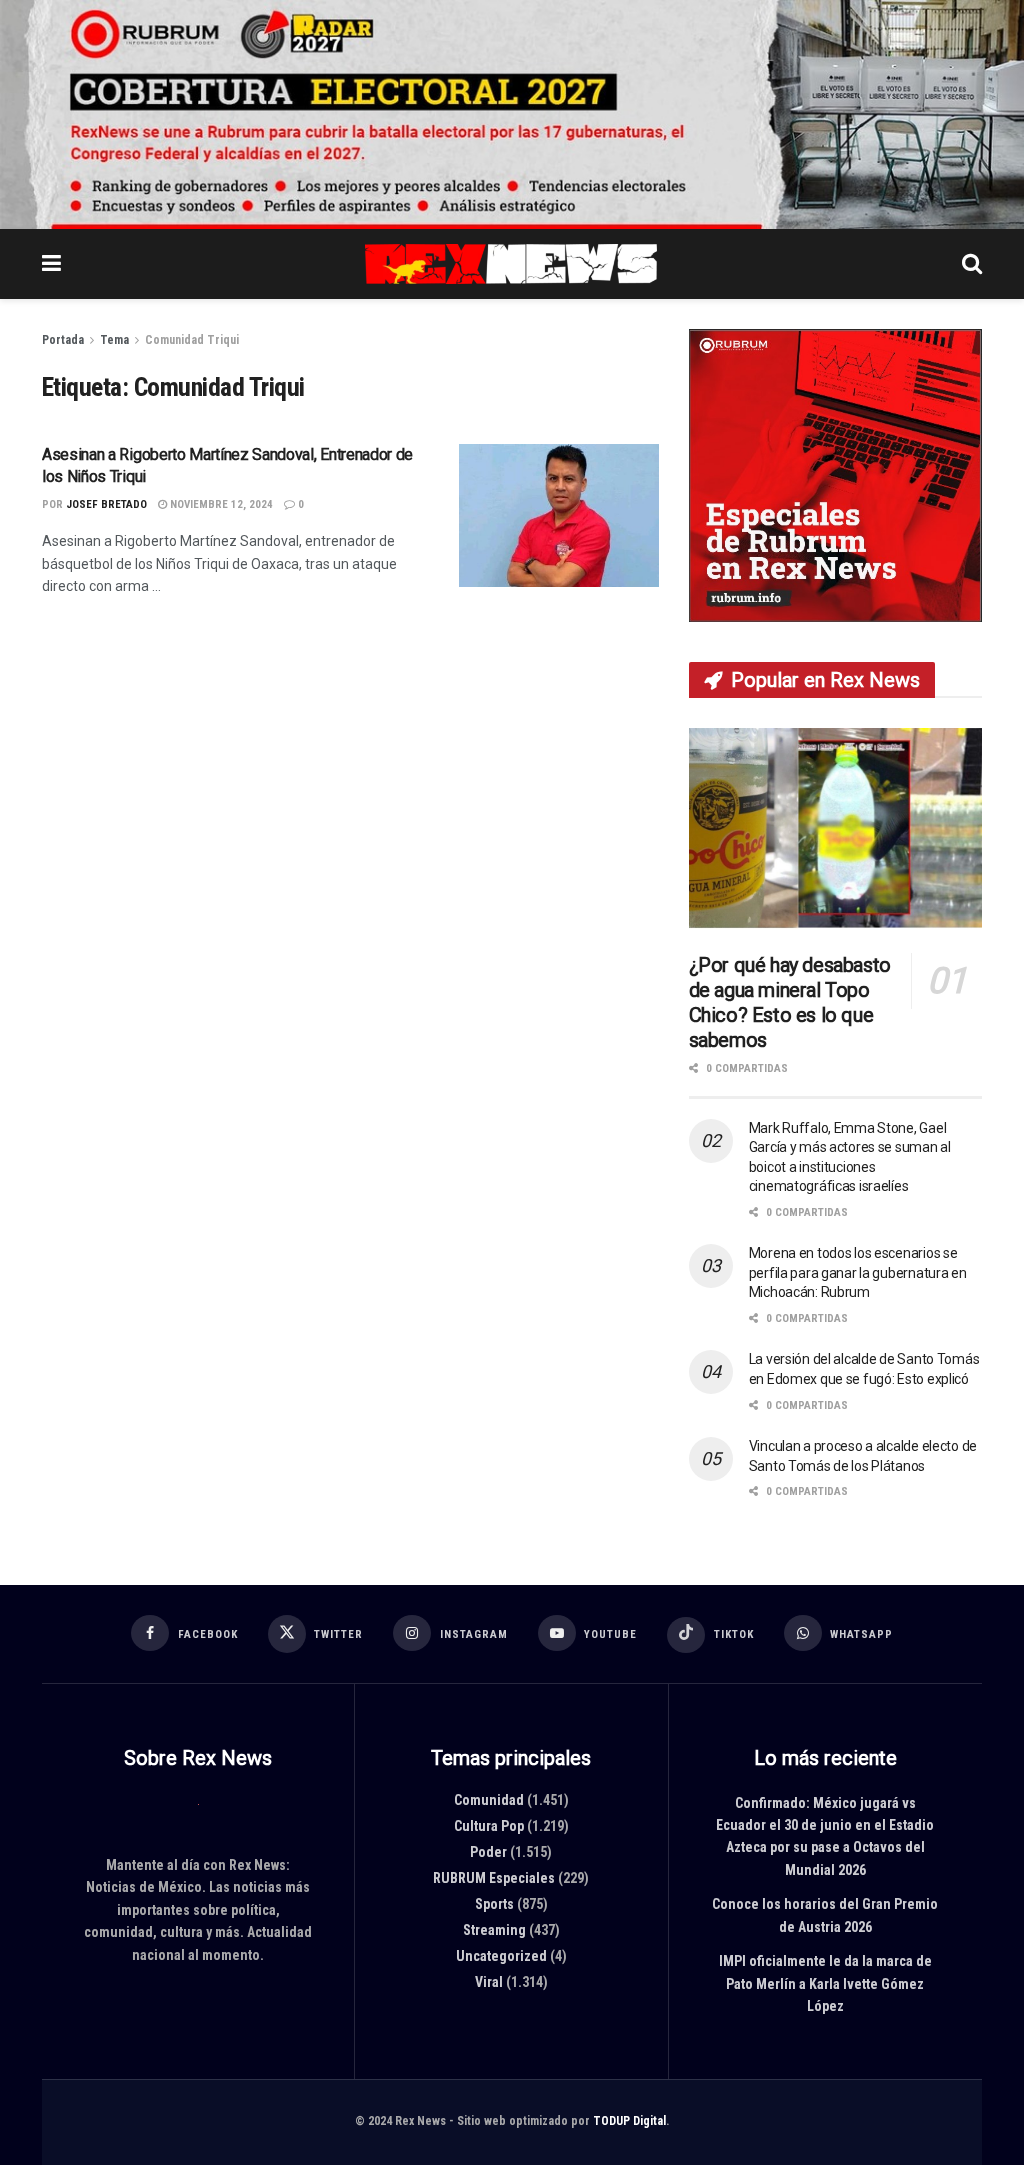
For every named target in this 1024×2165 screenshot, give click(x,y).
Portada (63, 340)
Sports (494, 1904)
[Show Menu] (51, 264)
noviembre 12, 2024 (220, 504)
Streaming (494, 1930)
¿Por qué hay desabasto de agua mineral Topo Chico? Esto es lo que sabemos (790, 1002)
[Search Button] (972, 264)
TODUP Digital (629, 2121)
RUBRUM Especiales (494, 1878)
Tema (114, 340)
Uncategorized (501, 1956)
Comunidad (489, 1800)
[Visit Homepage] (511, 264)
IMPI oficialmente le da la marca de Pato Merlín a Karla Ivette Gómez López (825, 1983)
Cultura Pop (489, 1826)
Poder (488, 1852)
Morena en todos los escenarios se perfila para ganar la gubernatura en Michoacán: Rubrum (858, 1272)
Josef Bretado (106, 504)
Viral (489, 1982)
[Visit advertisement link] (512, 114)
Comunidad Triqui (192, 340)
